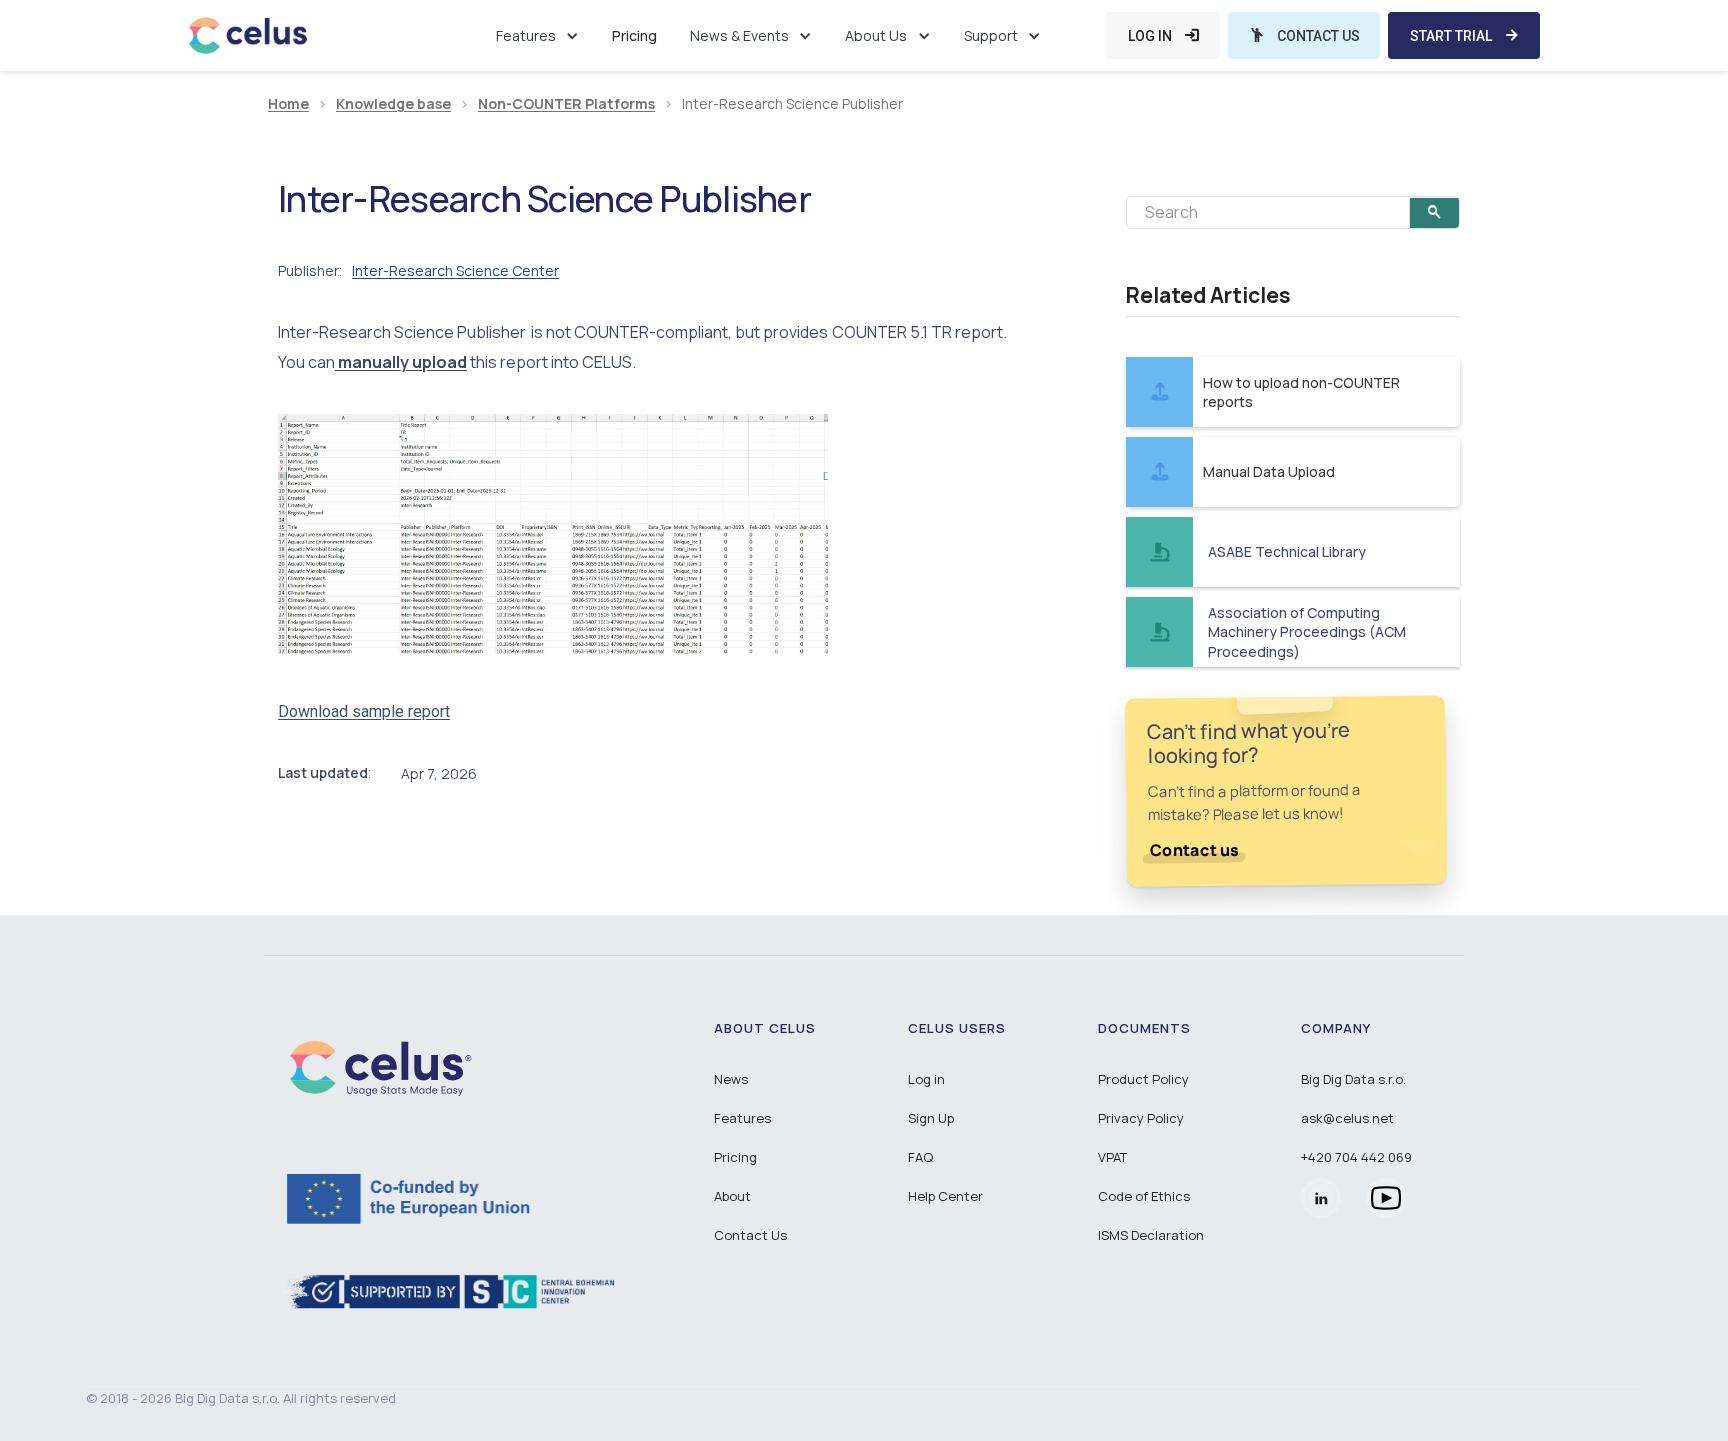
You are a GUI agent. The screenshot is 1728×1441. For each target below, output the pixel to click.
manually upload (401, 362)
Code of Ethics (1144, 1196)
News (731, 1079)
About (732, 1196)
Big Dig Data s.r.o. (1353, 1079)
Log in (926, 1079)
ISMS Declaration (1151, 1235)
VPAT (1112, 1157)
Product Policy (1143, 1079)
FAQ (920, 1157)
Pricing (634, 35)
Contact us (1194, 850)
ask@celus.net (1347, 1118)
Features (742, 1118)
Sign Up (931, 1118)
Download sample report (364, 711)
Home (288, 104)
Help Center (945, 1196)
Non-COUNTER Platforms (566, 104)
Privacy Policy (1141, 1118)
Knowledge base (393, 104)
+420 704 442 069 (1356, 1157)
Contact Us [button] (750, 1235)
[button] (537, 35)
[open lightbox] (553, 533)
